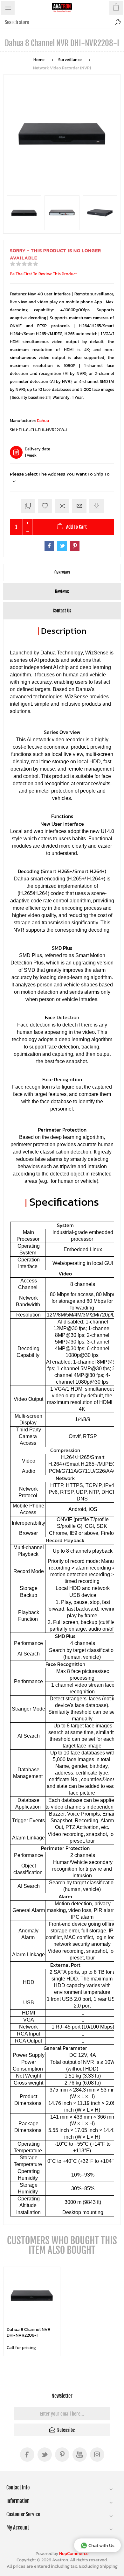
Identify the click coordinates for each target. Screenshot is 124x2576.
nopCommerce (74, 2554)
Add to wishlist (45, 506)
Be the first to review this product (43, 274)
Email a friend (79, 506)
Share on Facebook (49, 546)
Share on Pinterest (75, 546)
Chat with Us (101, 2545)
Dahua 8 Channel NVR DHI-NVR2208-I (29, 2332)
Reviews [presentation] (62, 592)
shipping (109, 2566)
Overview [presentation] (62, 572)
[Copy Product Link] (28, 506)
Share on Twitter (62, 546)
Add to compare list (62, 506)
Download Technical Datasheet (96, 506)
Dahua (43, 421)
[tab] (62, 572)
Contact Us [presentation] (62, 611)
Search (118, 22)
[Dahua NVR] (32, 2295)
